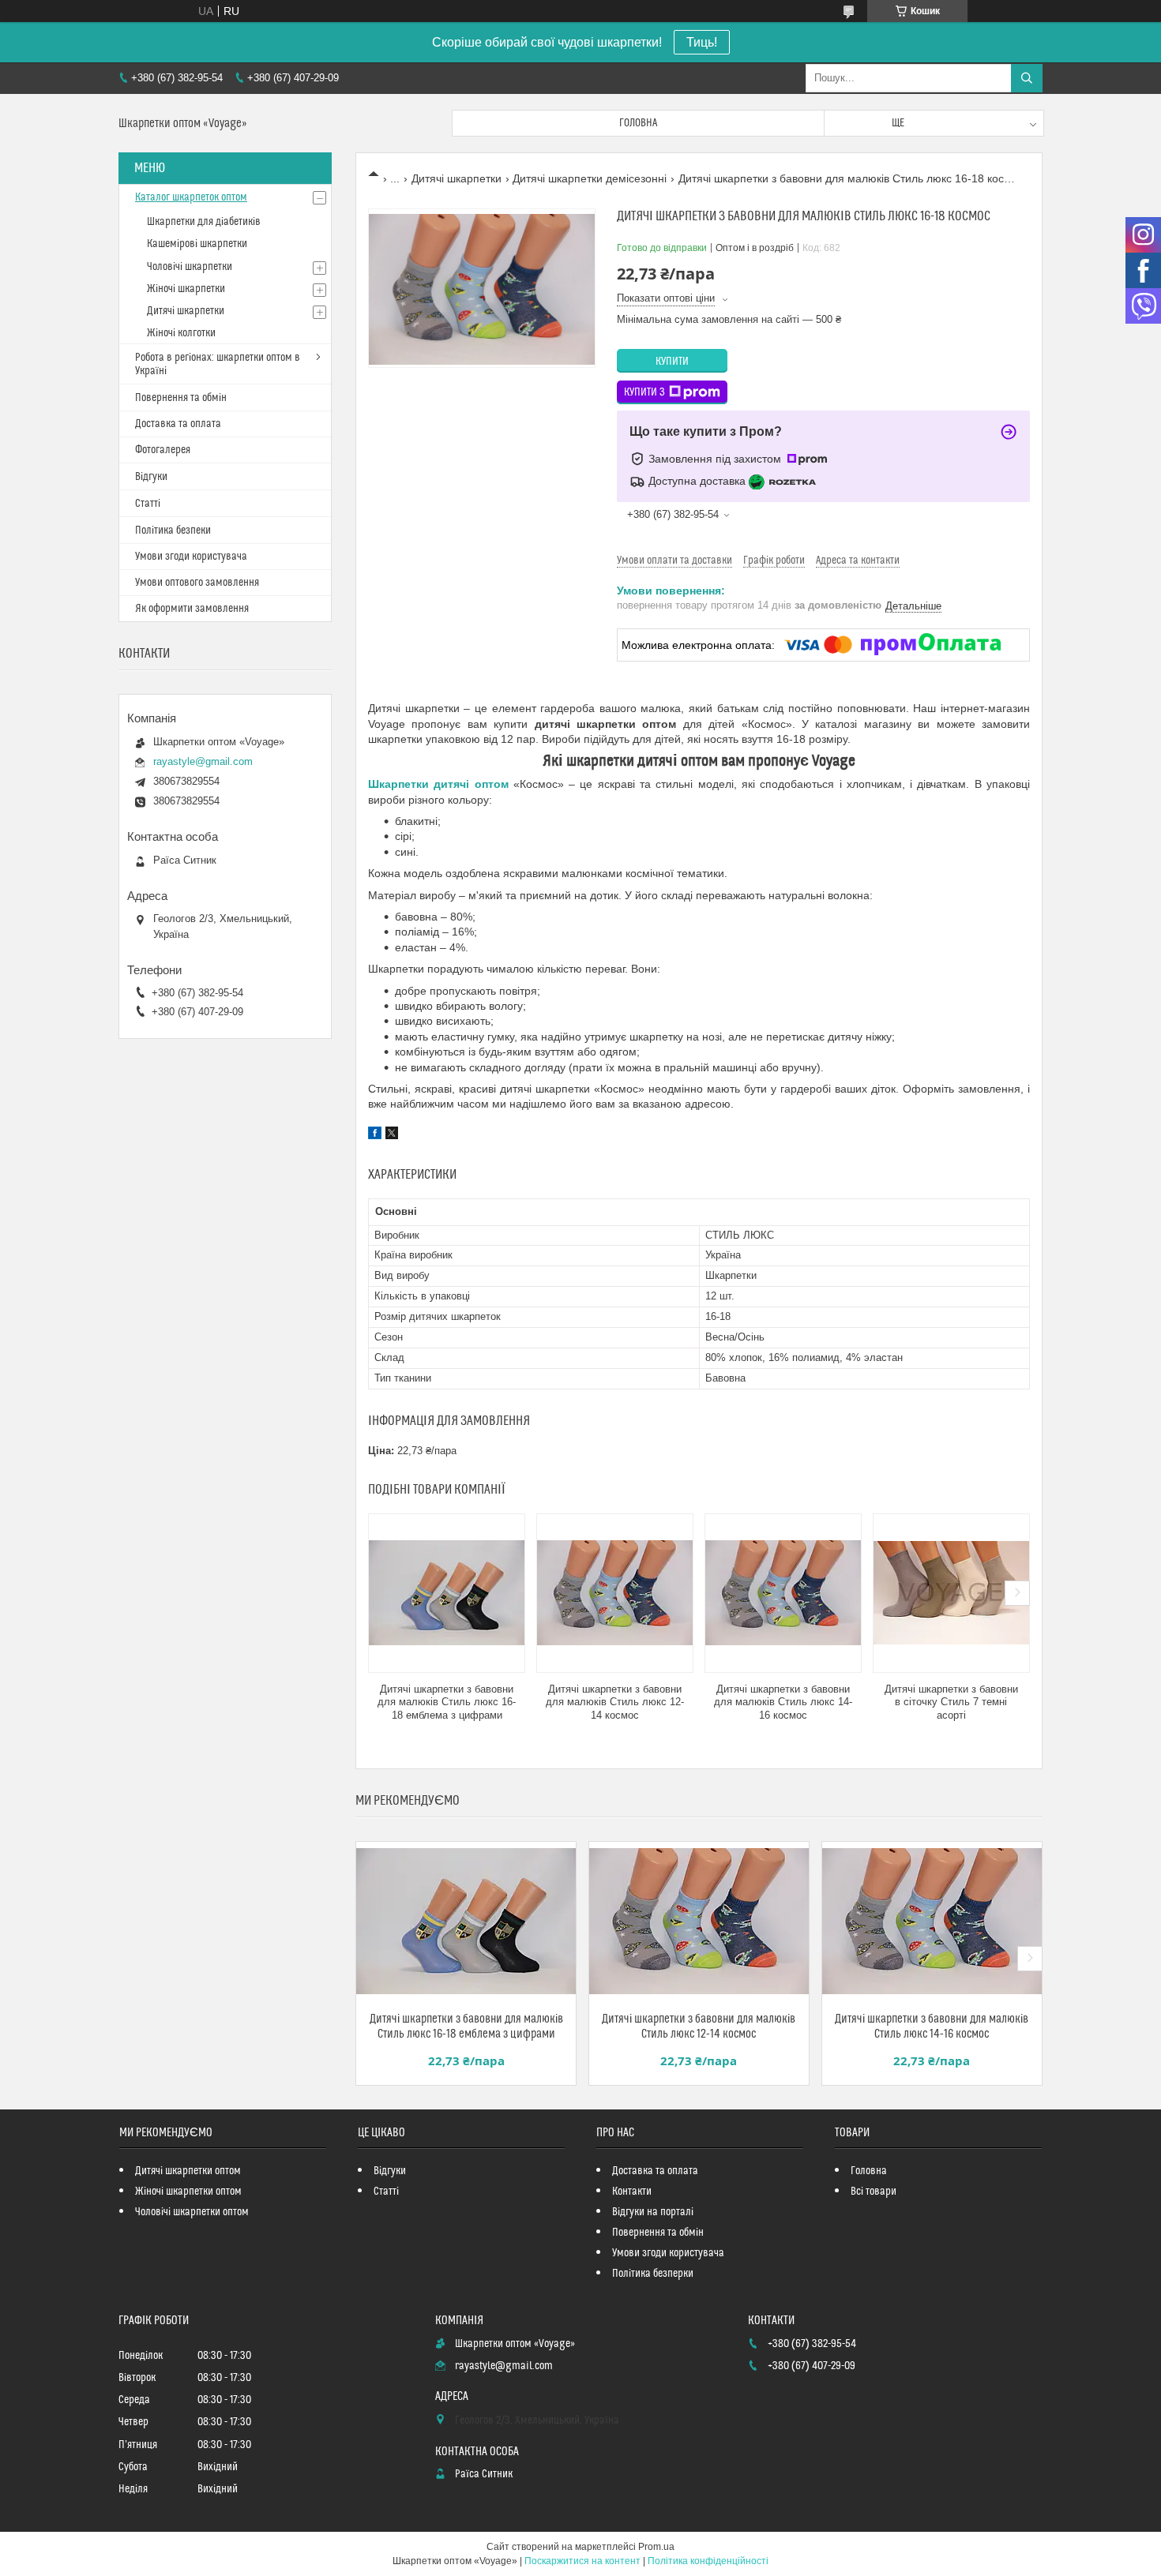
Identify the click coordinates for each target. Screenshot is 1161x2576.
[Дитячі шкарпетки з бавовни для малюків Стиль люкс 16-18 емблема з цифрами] (447, 1593)
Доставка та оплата (178, 424)
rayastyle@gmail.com (203, 761)
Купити (672, 362)
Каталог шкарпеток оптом (191, 197)
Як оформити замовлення (192, 609)
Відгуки (151, 477)
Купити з (644, 392)
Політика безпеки (173, 531)
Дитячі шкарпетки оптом (188, 2171)
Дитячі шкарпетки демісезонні (590, 178)
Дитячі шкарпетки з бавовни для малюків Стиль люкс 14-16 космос (783, 1702)
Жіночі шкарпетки (186, 289)
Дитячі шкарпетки (457, 178)
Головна (638, 123)
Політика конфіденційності (708, 2561)
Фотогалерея (163, 450)
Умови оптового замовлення (197, 583)
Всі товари (874, 2192)
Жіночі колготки (181, 333)
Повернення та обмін (181, 398)
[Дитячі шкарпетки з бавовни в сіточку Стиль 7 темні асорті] (951, 1593)
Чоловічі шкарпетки (190, 267)
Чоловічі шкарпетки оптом (192, 2212)
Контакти (632, 2192)
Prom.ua (656, 2547)
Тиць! (702, 42)
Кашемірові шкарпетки (197, 244)
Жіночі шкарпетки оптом (188, 2192)
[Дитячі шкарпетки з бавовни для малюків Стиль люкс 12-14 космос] (615, 1593)
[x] (392, 1135)
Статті (148, 504)
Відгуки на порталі (653, 2212)
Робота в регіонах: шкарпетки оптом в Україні (218, 364)
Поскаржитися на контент (582, 2561)
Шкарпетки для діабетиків (204, 222)
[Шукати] (1027, 78)
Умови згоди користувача (191, 557)
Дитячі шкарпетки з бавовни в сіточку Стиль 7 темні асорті (951, 1702)
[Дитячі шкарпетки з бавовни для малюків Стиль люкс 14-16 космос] (783, 1593)
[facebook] (375, 1135)
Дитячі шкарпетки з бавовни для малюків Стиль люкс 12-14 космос (615, 1702)
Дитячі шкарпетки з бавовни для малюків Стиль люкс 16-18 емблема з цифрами (447, 1702)
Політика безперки (653, 2274)
